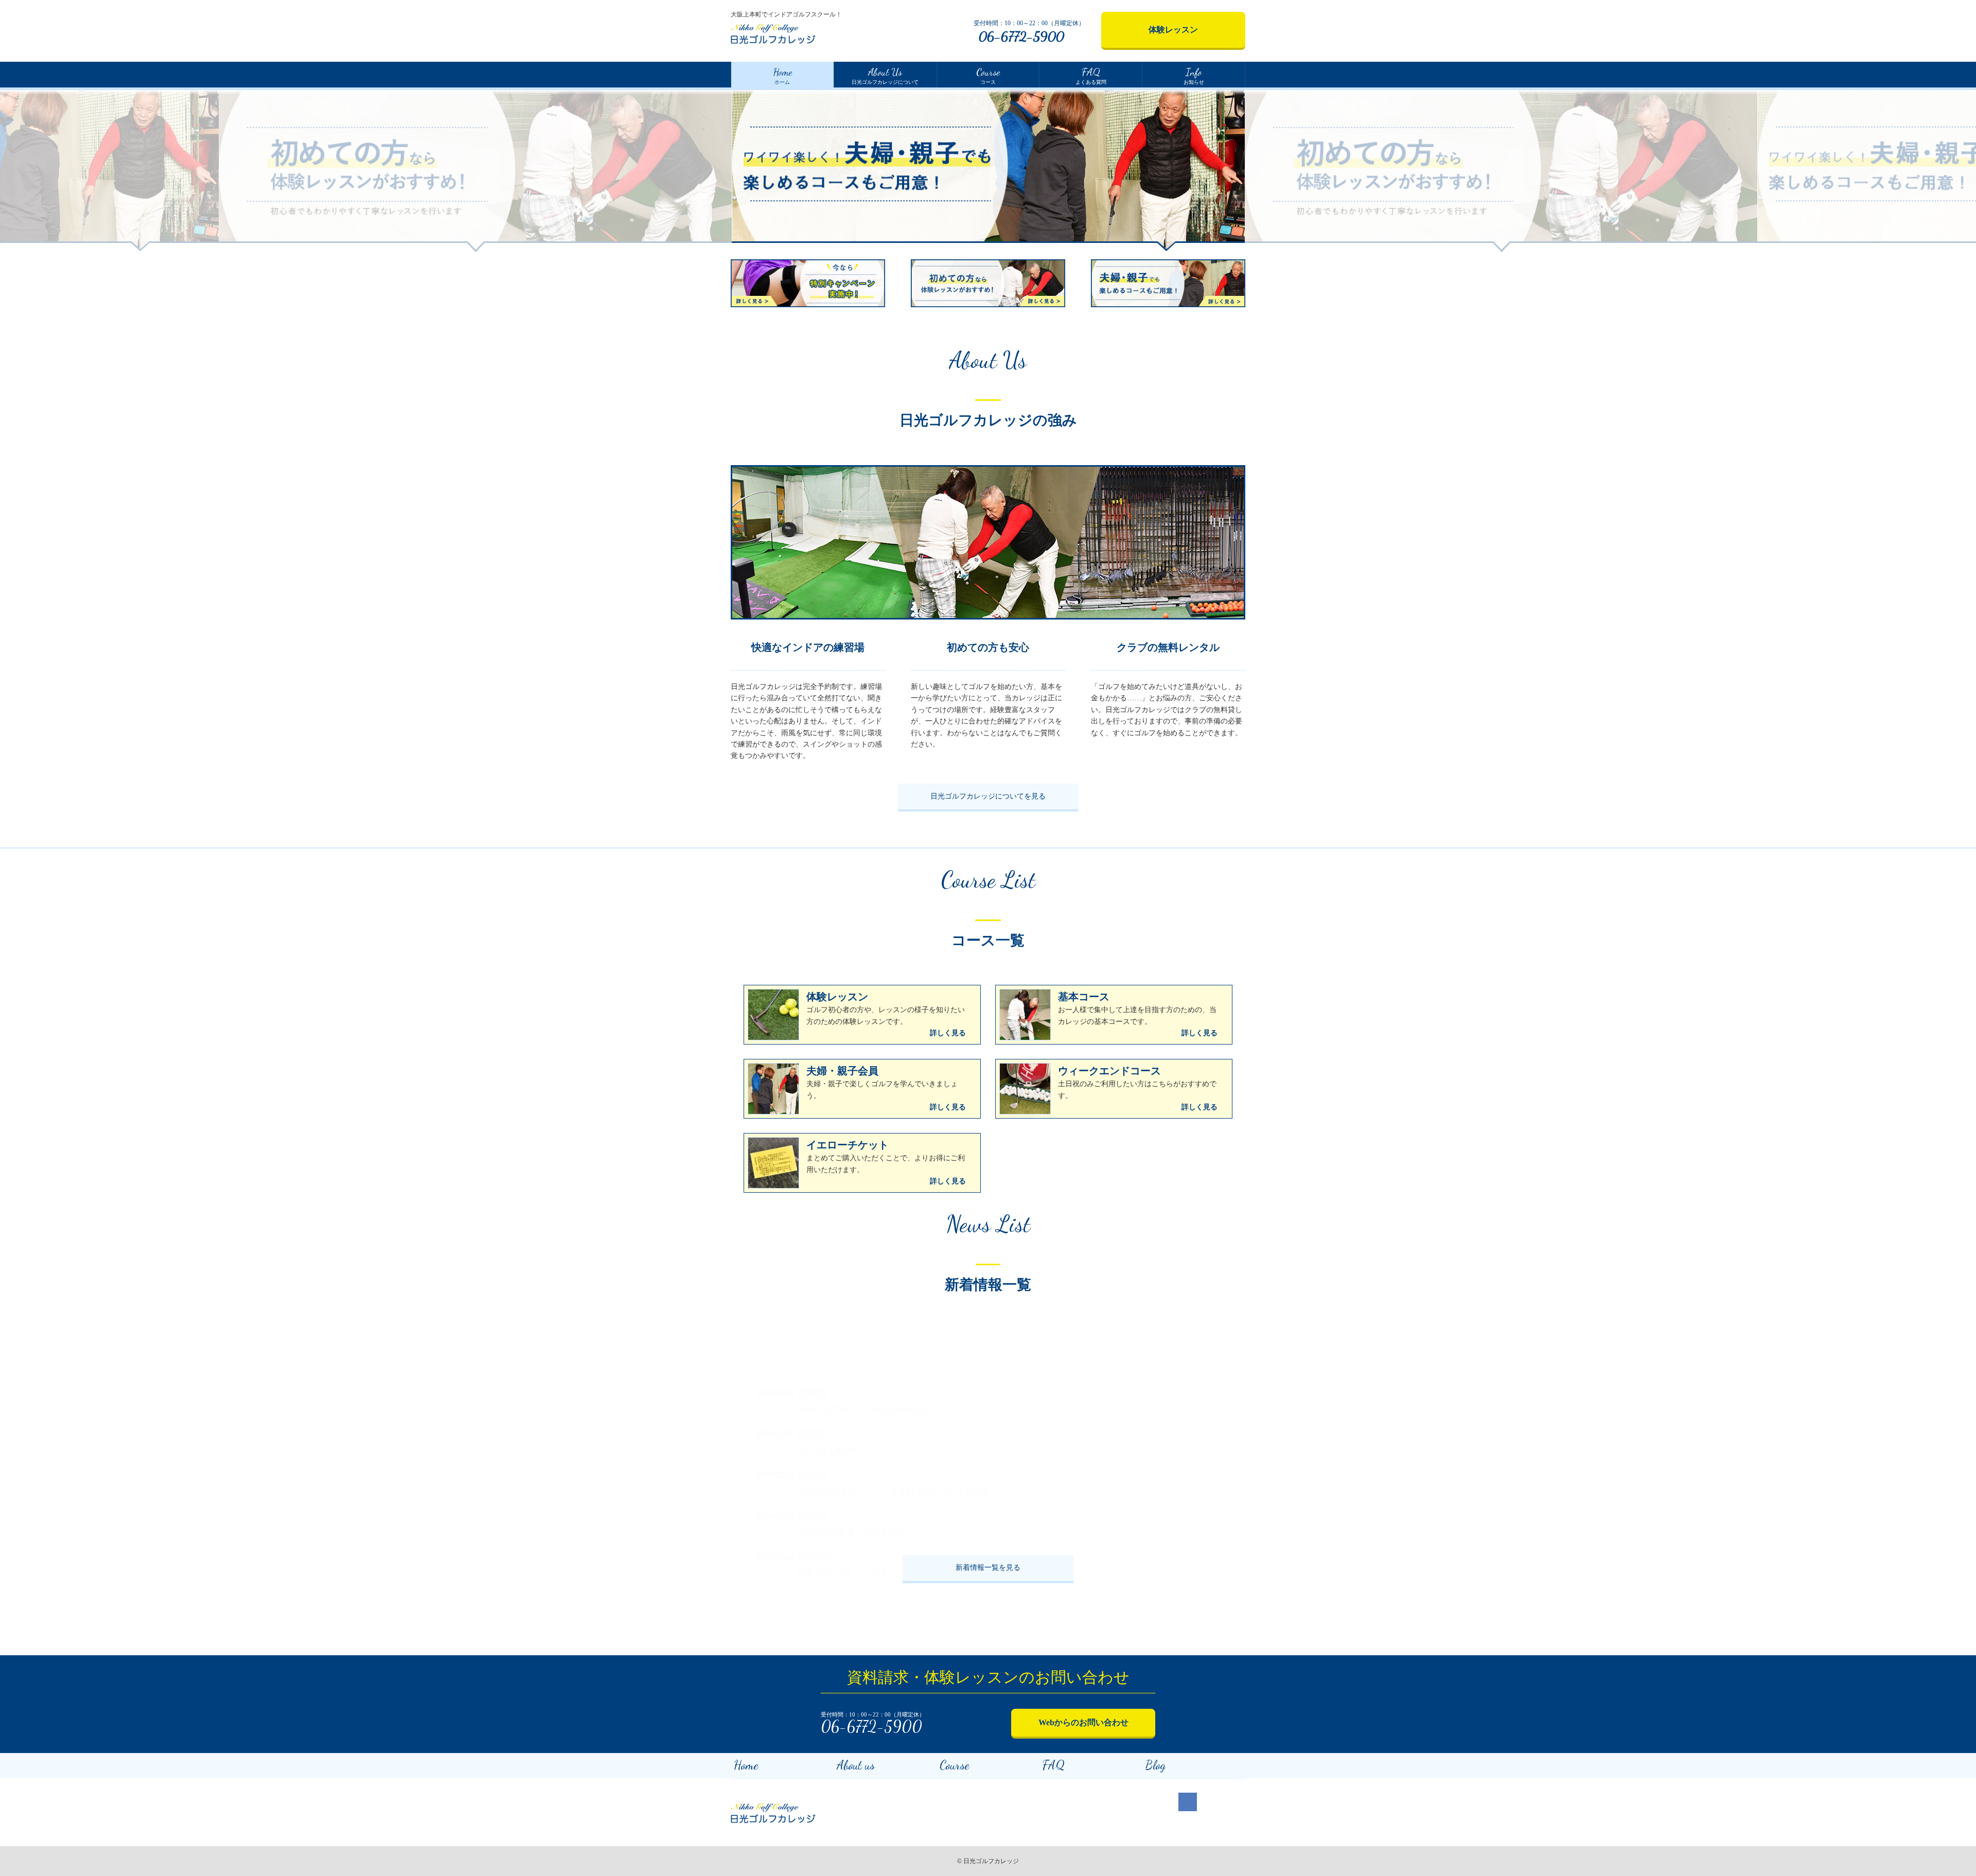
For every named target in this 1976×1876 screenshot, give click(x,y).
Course (955, 1765)
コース (988, 75)
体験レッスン (1173, 30)
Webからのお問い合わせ (1083, 1722)
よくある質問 (1091, 75)
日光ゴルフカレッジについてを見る (988, 796)
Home (746, 1765)
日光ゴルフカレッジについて (885, 75)
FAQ (1054, 1765)
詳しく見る (948, 1033)
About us (856, 1765)
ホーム (782, 75)
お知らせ (1194, 75)
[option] (475, 170)
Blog (1155, 1765)
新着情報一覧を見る (988, 1568)
